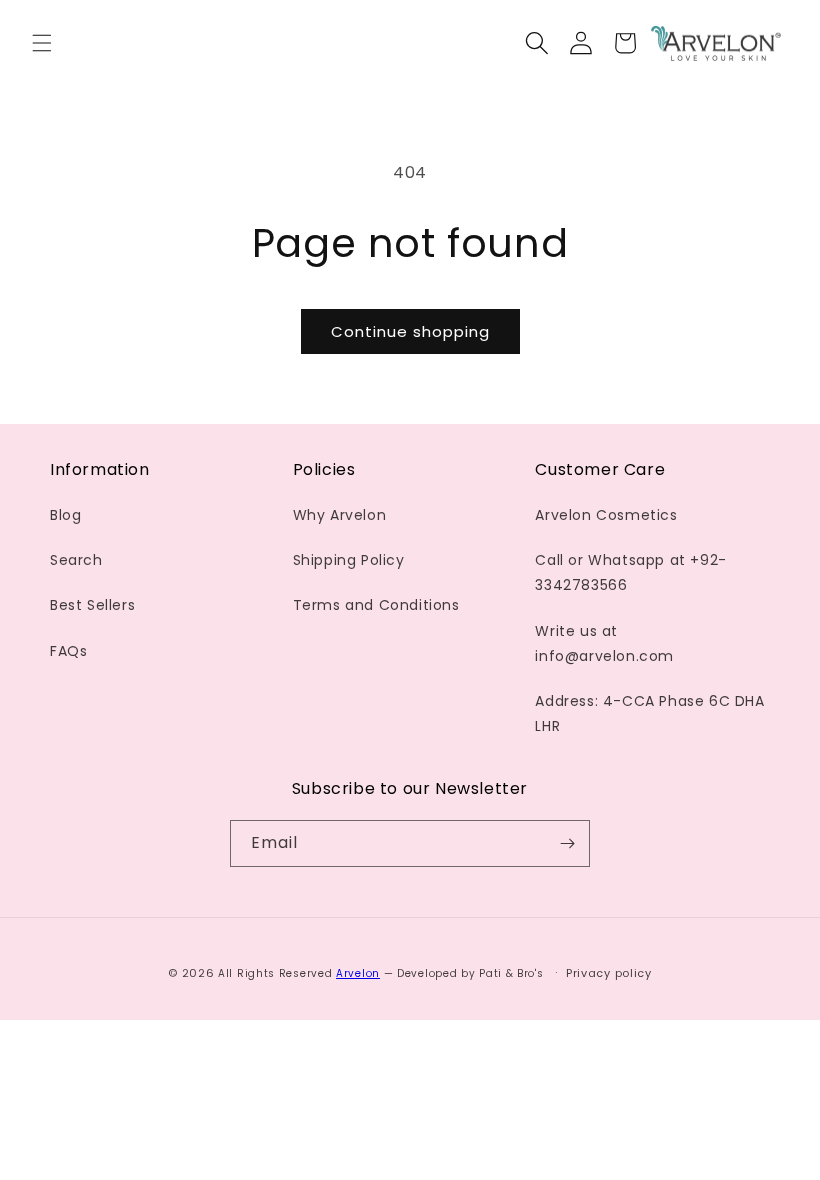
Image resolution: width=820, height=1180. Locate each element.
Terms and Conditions (376, 605)
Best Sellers (92, 605)
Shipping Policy (349, 560)
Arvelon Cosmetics (606, 515)
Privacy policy (609, 973)
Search (76, 560)
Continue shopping (410, 331)
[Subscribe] (567, 843)
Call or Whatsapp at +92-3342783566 (630, 572)
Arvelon (358, 973)
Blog (65, 515)
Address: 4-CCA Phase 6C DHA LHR (649, 713)
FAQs (68, 651)
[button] (42, 43)
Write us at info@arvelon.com (604, 643)
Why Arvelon (340, 515)
